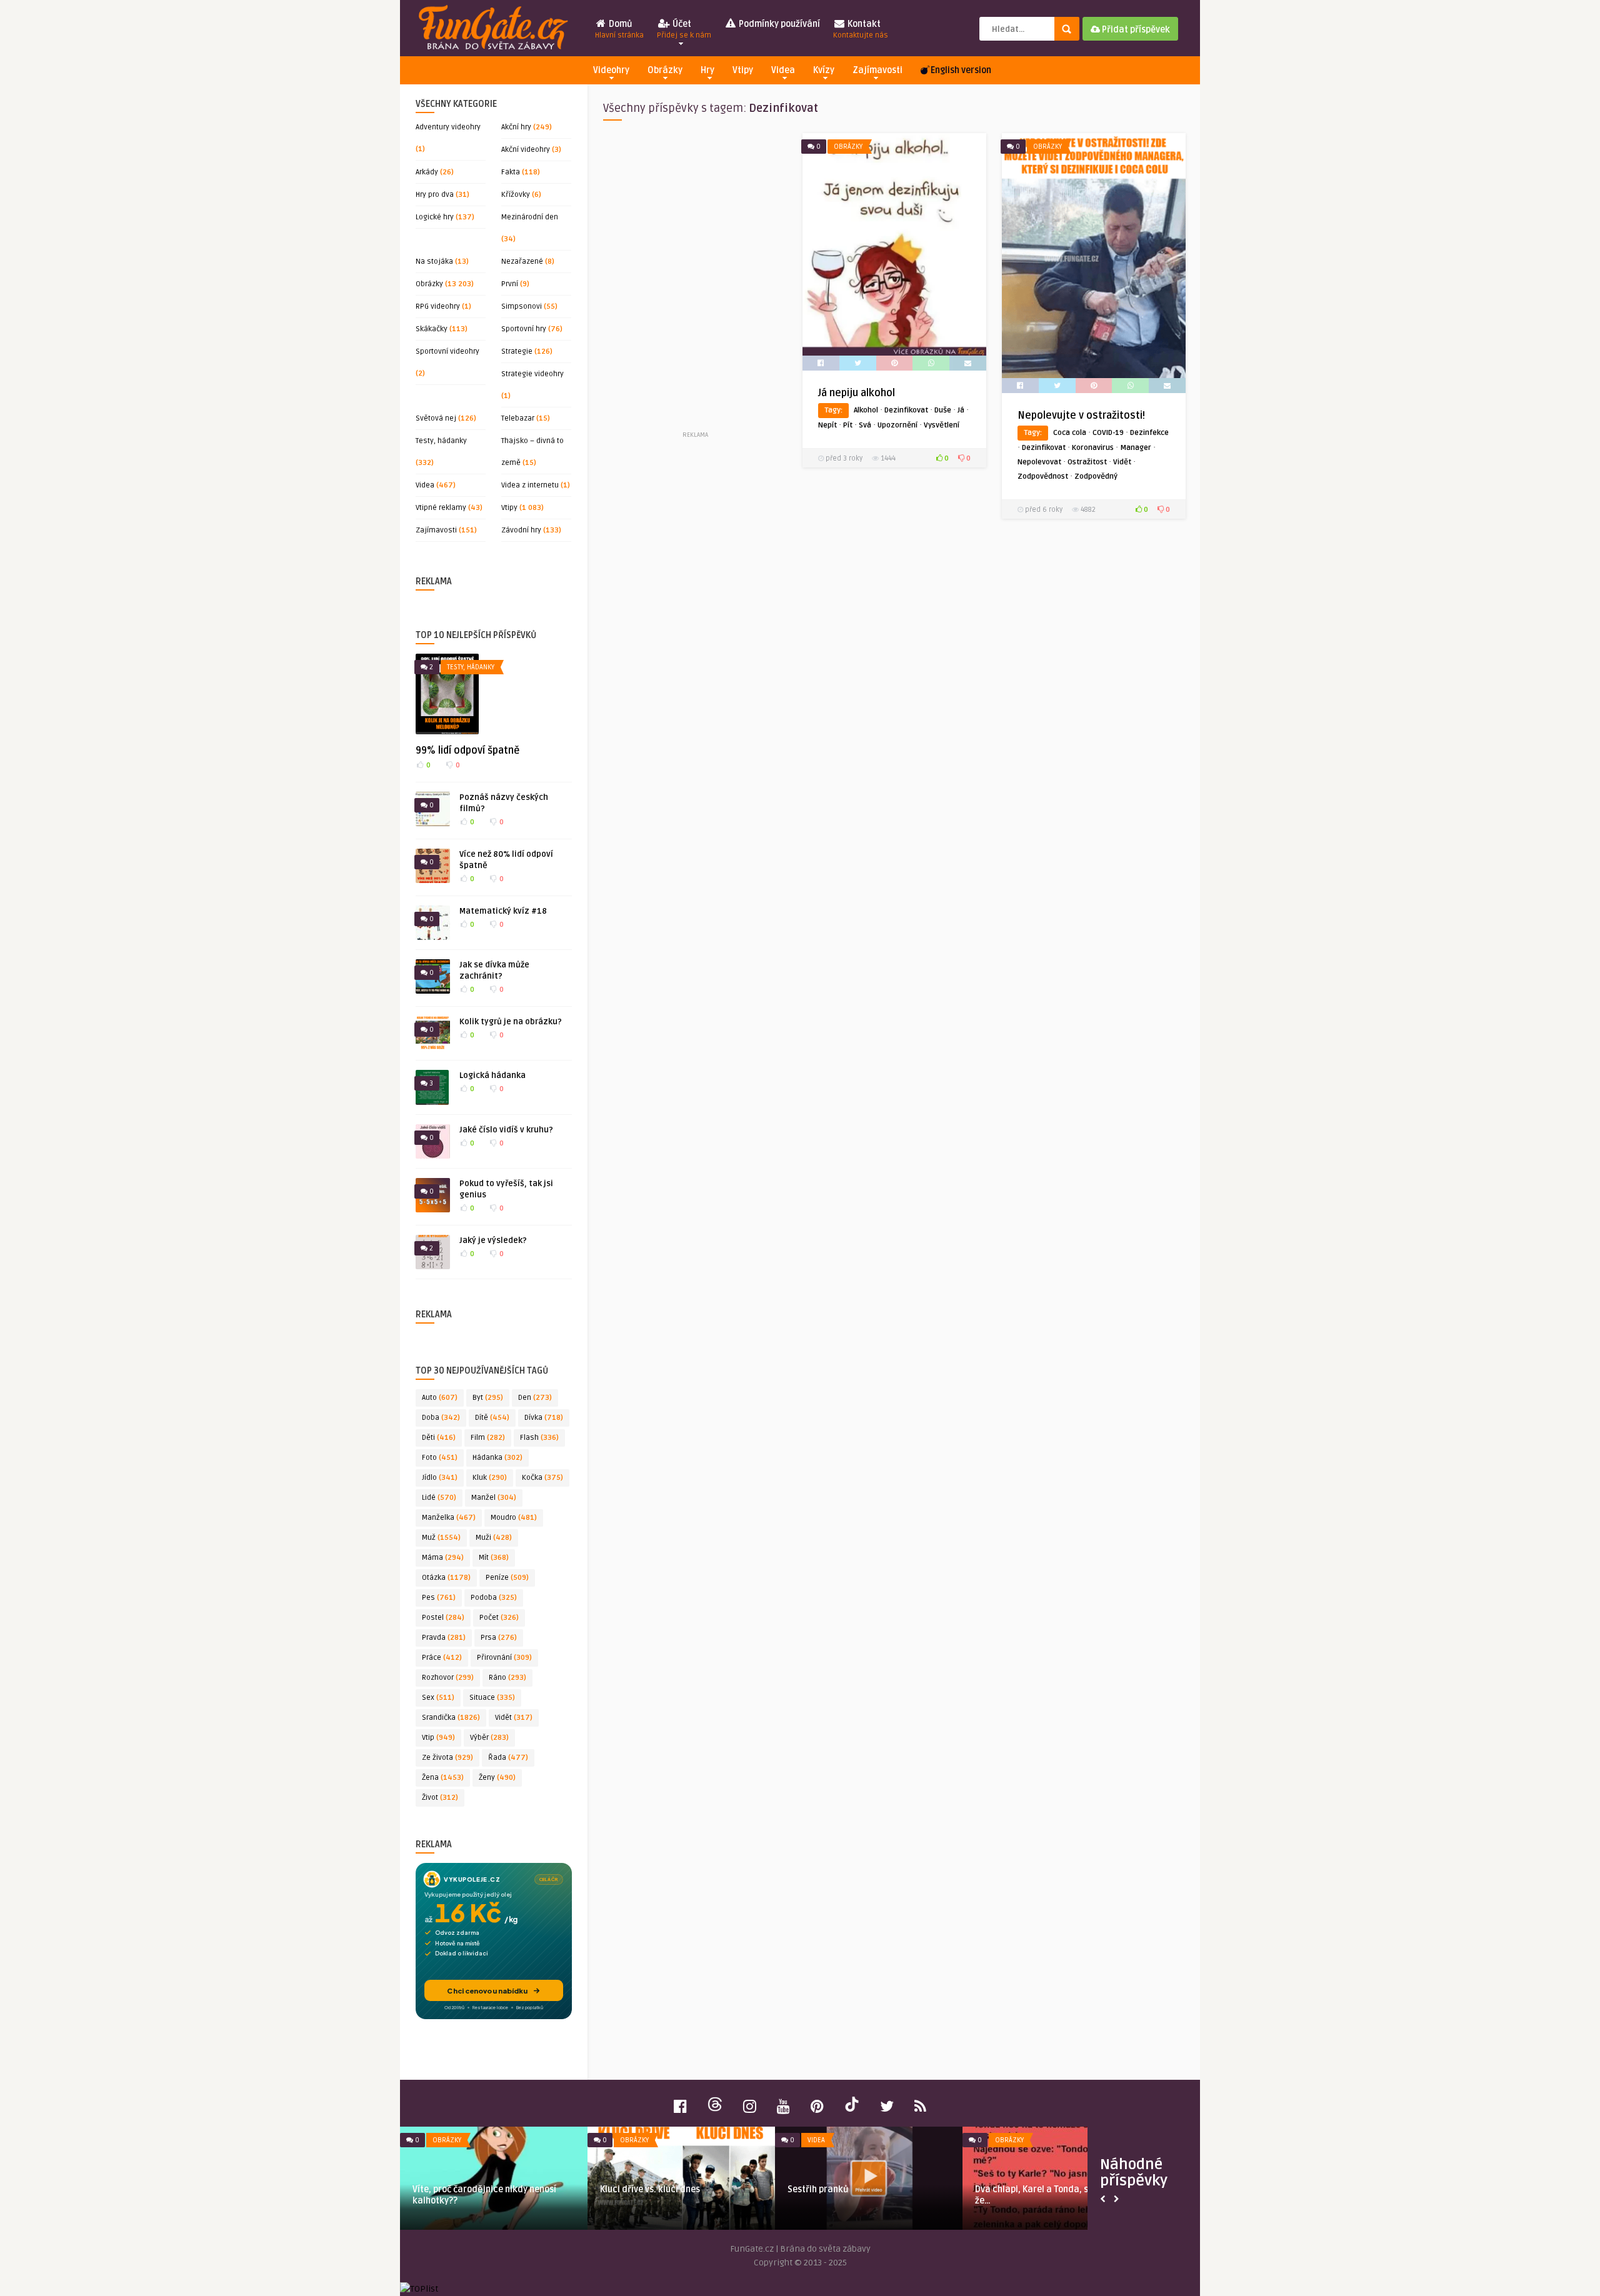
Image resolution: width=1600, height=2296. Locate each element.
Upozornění (897, 425)
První (510, 284)
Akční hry (516, 127)
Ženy (497, 1778)
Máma (443, 1558)
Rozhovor (448, 1678)
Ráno (507, 1678)
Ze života (447, 1758)
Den (535, 1398)
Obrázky (665, 70)
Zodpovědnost (1043, 477)
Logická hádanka (492, 1076)
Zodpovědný (1096, 477)
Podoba (494, 1598)
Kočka (542, 1478)
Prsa (499, 1638)
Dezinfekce (1149, 433)
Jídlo (440, 1478)
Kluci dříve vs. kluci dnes (650, 2189)
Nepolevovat (1039, 462)
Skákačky (432, 329)
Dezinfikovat (906, 410)
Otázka (446, 1578)
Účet (684, 29)
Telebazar (518, 418)
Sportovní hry (524, 329)
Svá (865, 425)
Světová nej (436, 418)
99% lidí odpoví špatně (467, 751)
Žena (443, 1778)
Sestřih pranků (818, 2189)
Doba (441, 1418)
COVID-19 (1108, 433)
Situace (492, 1698)
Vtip (438, 1738)
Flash (539, 1438)
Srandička (451, 1718)
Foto (440, 1458)
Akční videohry (526, 150)
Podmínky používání (778, 24)
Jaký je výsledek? (493, 1240)
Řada (508, 1758)
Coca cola (1070, 433)
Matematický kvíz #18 (503, 911)
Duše (943, 410)
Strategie (517, 352)
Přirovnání (504, 1658)
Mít (494, 1558)
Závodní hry (521, 530)
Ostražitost (1087, 462)
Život (440, 1798)
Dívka (544, 1418)
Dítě (492, 1418)
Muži (494, 1538)
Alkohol (866, 410)
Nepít (827, 425)
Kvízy (824, 70)
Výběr (489, 1738)
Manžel (494, 1498)
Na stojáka (434, 262)
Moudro (514, 1518)
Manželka (449, 1518)
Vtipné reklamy (441, 508)
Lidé (439, 1498)
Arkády (427, 172)
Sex (438, 1698)
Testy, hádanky (441, 441)
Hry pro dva (435, 195)
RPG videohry (438, 307)
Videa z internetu (530, 485)
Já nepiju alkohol (857, 393)
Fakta (511, 172)
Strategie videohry (532, 374)
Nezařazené (522, 262)
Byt (488, 1398)
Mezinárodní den (530, 217)
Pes (439, 1598)
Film (488, 1438)
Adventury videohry (448, 127)
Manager (1136, 448)
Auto (440, 1398)
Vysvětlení (942, 425)
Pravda (444, 1638)
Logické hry (435, 217)
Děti (439, 1438)
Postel (443, 1618)
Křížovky (516, 195)
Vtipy (743, 70)
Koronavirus (1093, 448)
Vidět (514, 1718)
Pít (848, 425)
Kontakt (861, 29)
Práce (442, 1658)
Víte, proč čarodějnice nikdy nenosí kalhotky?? (484, 2195)
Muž (441, 1538)
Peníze (507, 1578)
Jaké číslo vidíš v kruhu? (506, 1130)
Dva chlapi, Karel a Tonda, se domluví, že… (1052, 2195)
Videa (783, 70)
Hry (707, 70)
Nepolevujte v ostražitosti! (1081, 416)
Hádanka (497, 1458)
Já (961, 410)
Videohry (611, 70)
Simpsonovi (522, 307)
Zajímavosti (877, 70)
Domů (619, 29)
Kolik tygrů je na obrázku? (511, 1022)
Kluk (490, 1478)
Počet (499, 1618)
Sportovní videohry (447, 352)
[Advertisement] (695, 281)
